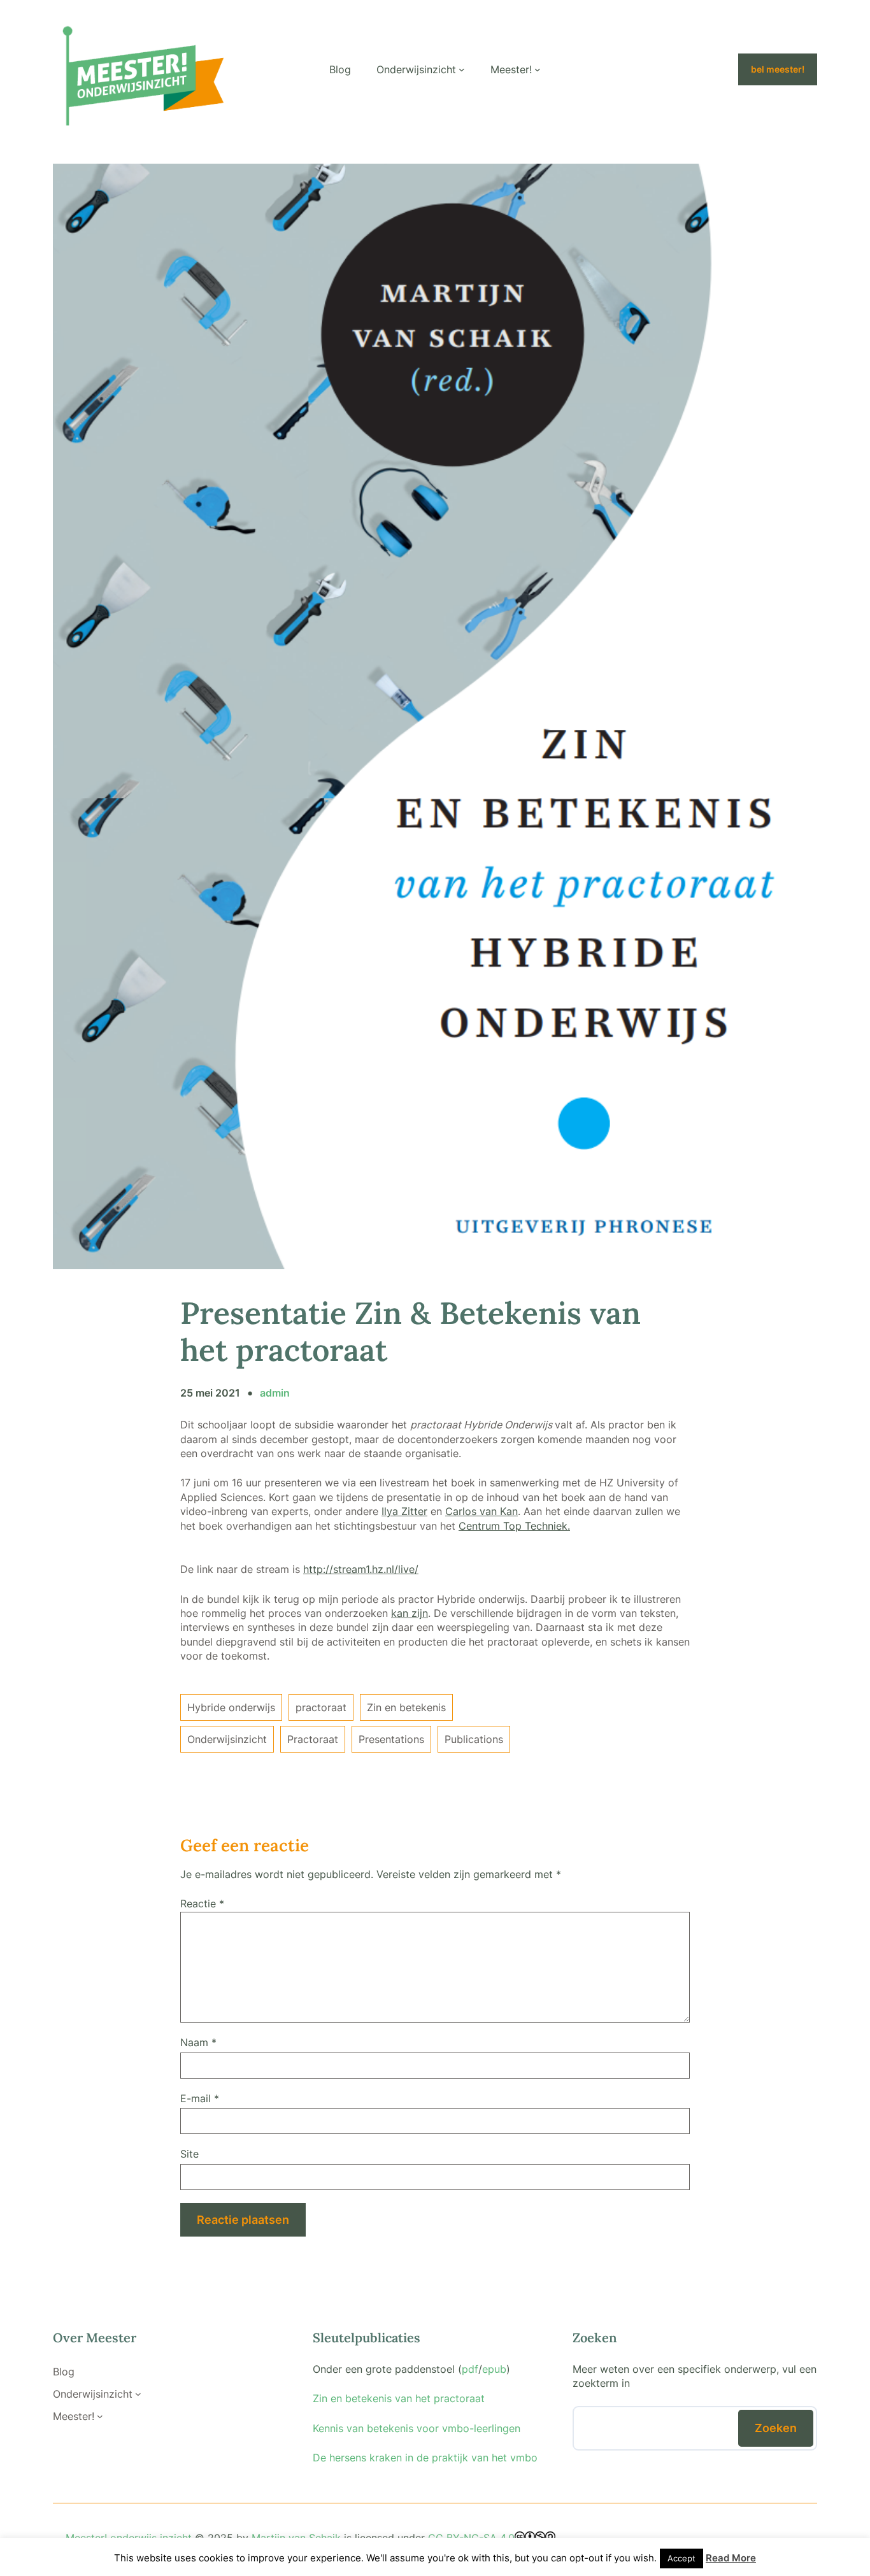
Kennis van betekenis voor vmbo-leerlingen (417, 2428)
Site (189, 2154)
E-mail (200, 2098)
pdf (470, 2369)
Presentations (391, 1739)
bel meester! (778, 69)
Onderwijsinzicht (227, 1739)
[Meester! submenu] (538, 69)
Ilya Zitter (404, 1511)
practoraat (321, 1707)
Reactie (202, 1904)
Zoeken (776, 2428)
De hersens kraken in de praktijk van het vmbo (425, 2458)
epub (494, 2369)
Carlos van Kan (481, 1511)
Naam (198, 2042)
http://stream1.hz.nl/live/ (361, 1569)
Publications (474, 1739)
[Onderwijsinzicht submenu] (462, 69)
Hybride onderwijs (231, 1707)
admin (275, 1393)
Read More (731, 2558)
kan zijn (410, 1613)
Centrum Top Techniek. (514, 1526)
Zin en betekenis (406, 1707)
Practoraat (313, 1739)
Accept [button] (681, 2558)
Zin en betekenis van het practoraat (399, 2398)
